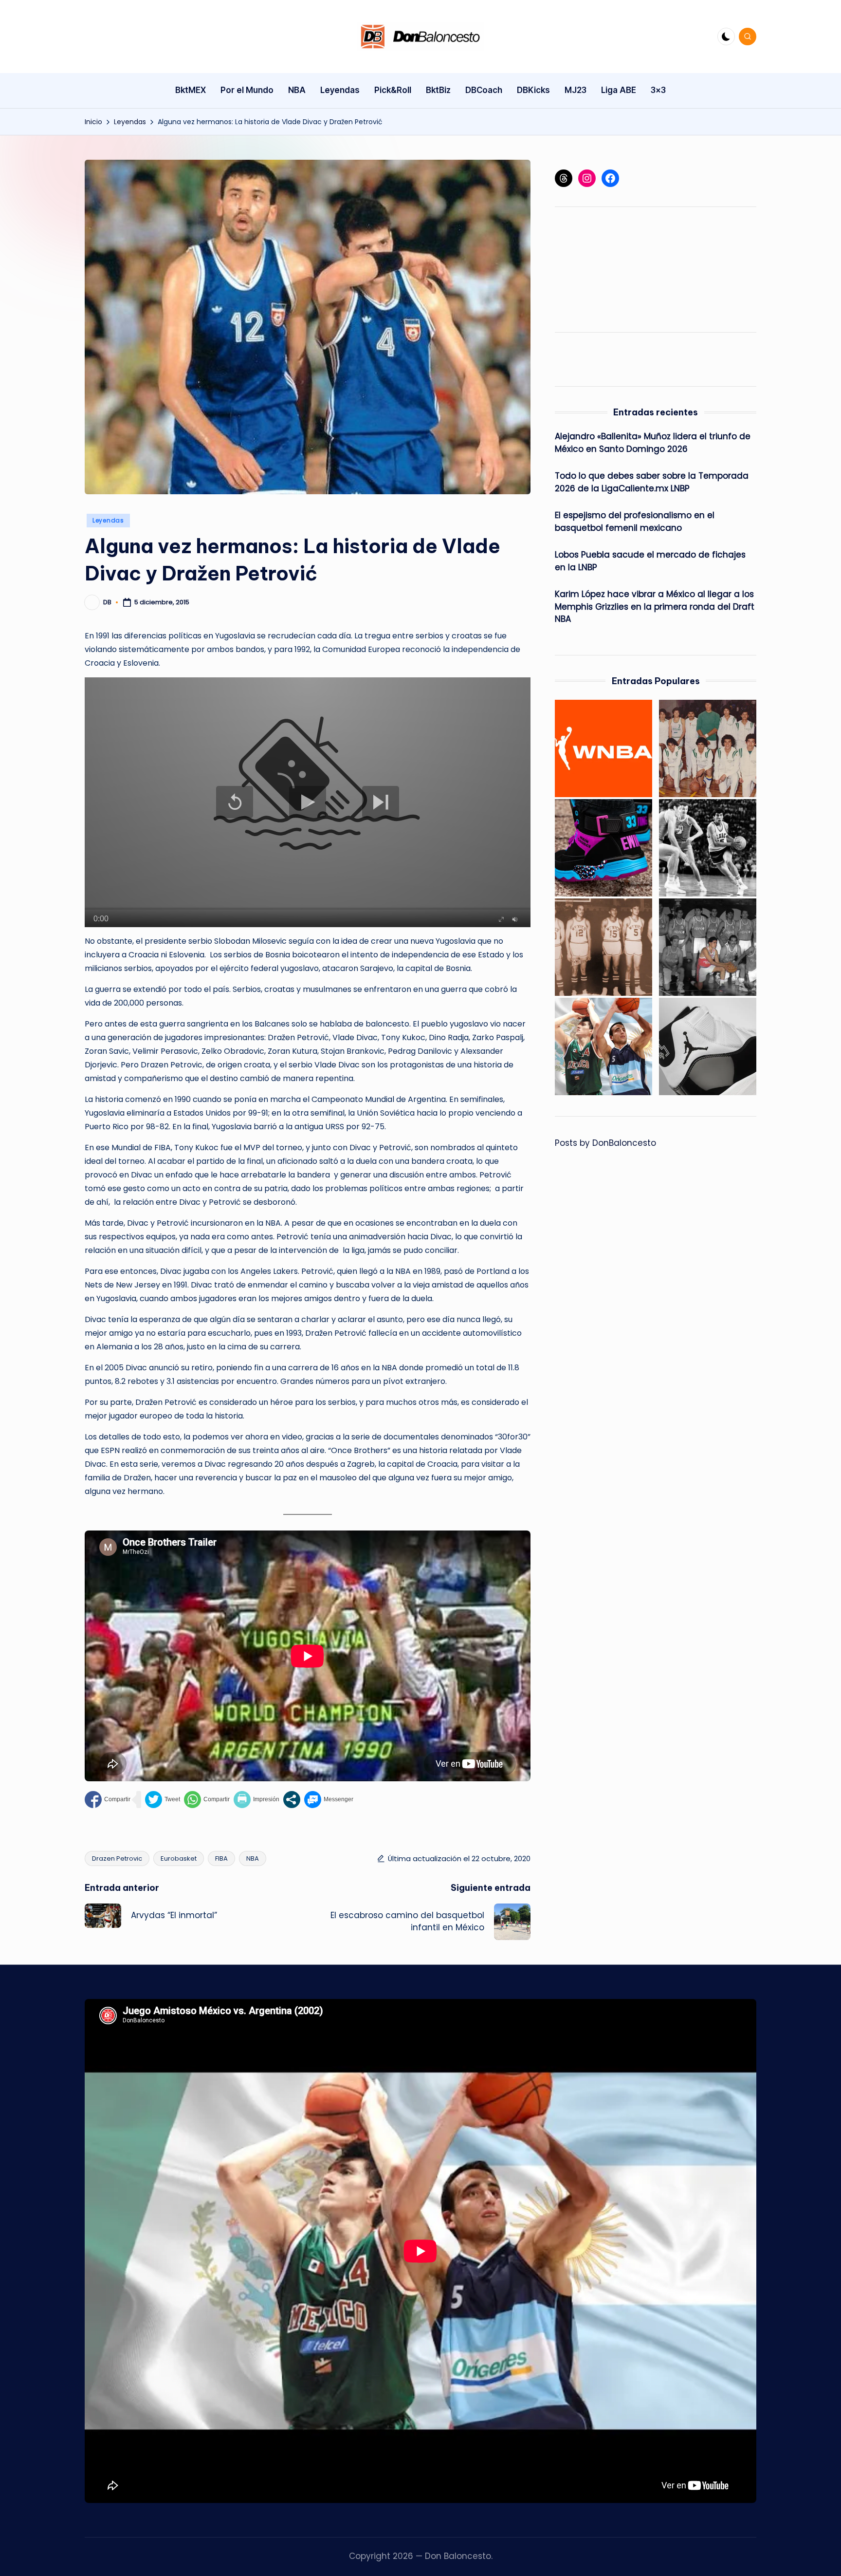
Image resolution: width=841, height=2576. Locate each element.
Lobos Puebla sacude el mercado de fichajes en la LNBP (650, 561)
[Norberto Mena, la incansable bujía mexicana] (708, 947)
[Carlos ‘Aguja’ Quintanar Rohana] (603, 947)
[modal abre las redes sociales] (292, 1800)
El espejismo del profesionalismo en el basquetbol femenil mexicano (635, 522)
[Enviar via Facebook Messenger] (329, 1800)
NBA (253, 1858)
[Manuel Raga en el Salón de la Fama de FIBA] (708, 848)
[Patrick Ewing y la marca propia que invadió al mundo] (603, 848)
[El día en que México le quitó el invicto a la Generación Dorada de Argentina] (603, 1046)
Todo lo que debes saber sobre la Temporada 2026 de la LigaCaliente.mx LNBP (652, 483)
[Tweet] (163, 1800)
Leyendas (108, 520)
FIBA (221, 1858)
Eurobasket (179, 1858)
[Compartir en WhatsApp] (207, 1800)
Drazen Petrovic (117, 1858)
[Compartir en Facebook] (108, 1800)
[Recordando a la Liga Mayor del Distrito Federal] (708, 748)
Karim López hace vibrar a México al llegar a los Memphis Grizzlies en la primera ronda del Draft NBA (655, 607)
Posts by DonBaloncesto (605, 1143)
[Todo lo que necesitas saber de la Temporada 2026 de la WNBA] (603, 748)
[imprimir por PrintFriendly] (256, 1800)
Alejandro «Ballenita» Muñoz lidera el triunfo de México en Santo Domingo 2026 (653, 443)
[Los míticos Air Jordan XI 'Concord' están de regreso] (708, 1046)
